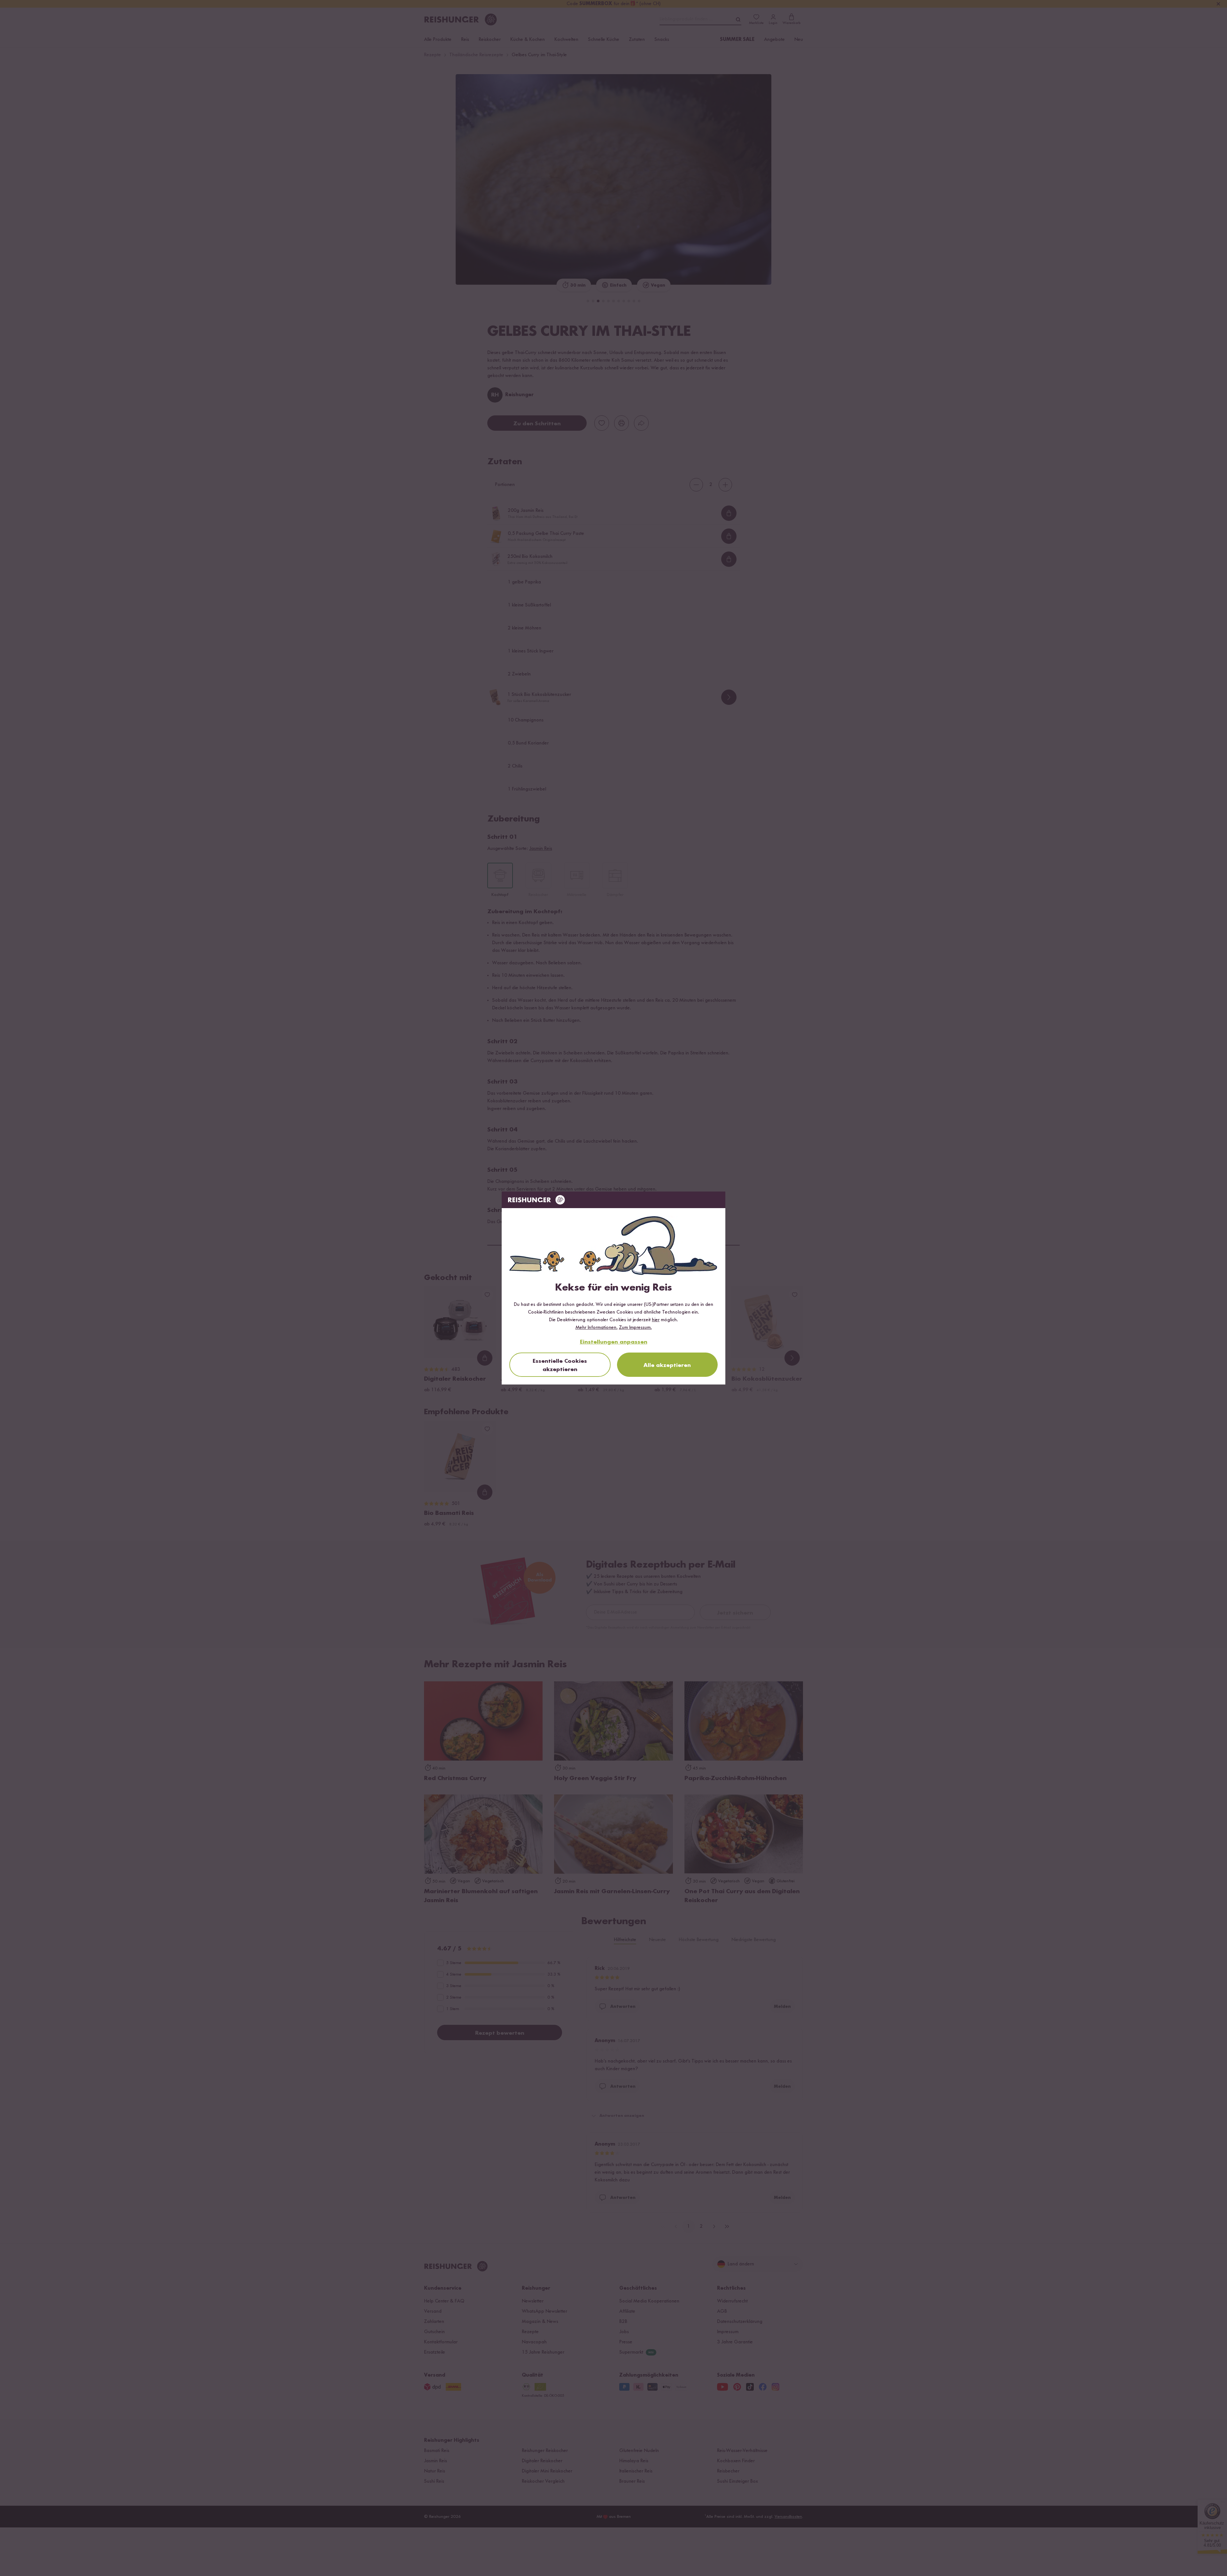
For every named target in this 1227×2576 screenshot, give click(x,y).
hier (656, 1320)
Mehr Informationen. (597, 1328)
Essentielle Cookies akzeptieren (560, 1365)
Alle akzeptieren (667, 1365)
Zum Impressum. (635, 1328)
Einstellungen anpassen (614, 1342)
